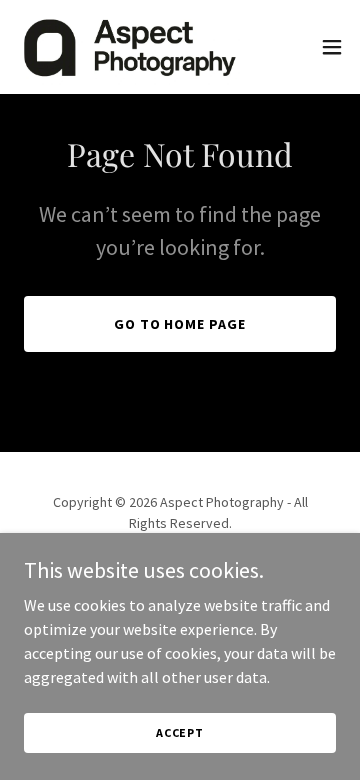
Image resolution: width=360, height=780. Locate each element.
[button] (332, 47)
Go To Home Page (180, 324)
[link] (128, 47)
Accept (180, 732)
